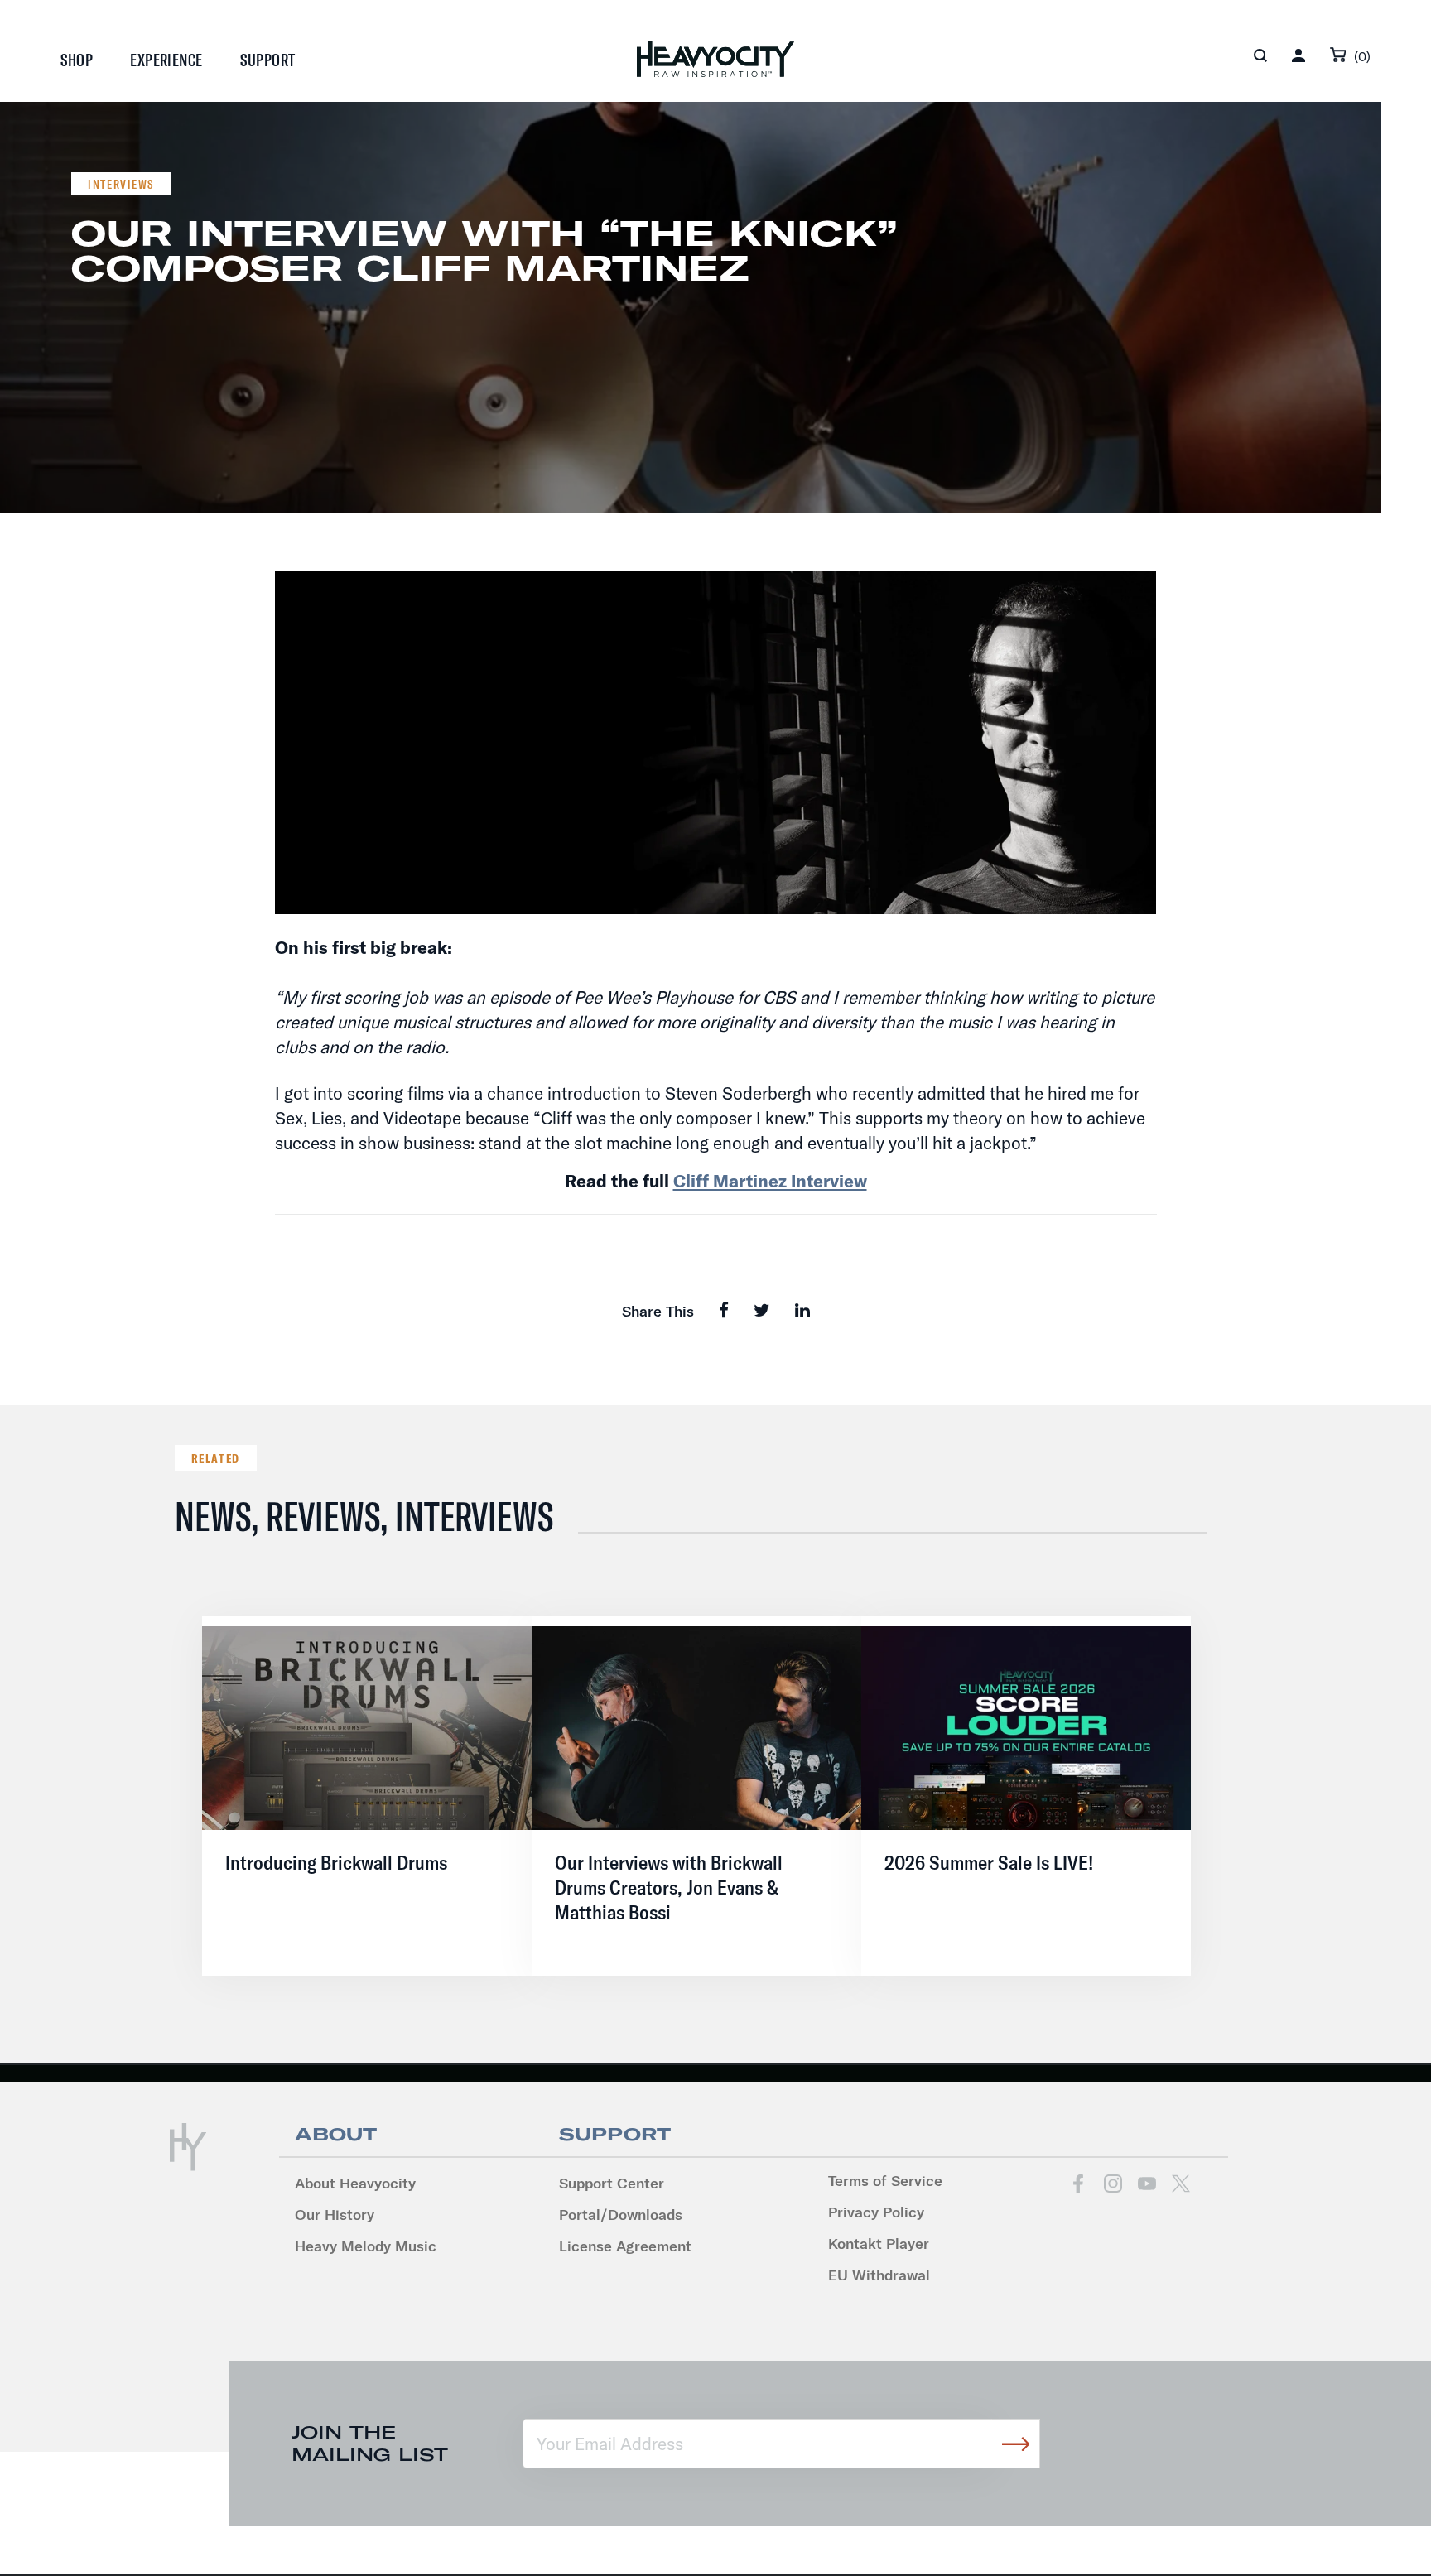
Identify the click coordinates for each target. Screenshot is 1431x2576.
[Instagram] (1113, 2183)
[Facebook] (1079, 2183)
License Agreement (625, 2246)
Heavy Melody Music (366, 2246)
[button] (1260, 55)
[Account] (1298, 55)
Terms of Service (885, 2181)
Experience (166, 60)
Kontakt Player (879, 2244)
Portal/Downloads (621, 2215)
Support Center (612, 2183)
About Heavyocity (355, 2183)
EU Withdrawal (879, 2275)
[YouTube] (1147, 2183)
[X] (1180, 2183)
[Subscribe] (1015, 2444)
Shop (77, 60)
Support (268, 60)
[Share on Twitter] (762, 1310)
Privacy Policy (876, 2212)
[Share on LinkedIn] (802, 1310)
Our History (335, 2215)
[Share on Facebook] (724, 1310)
